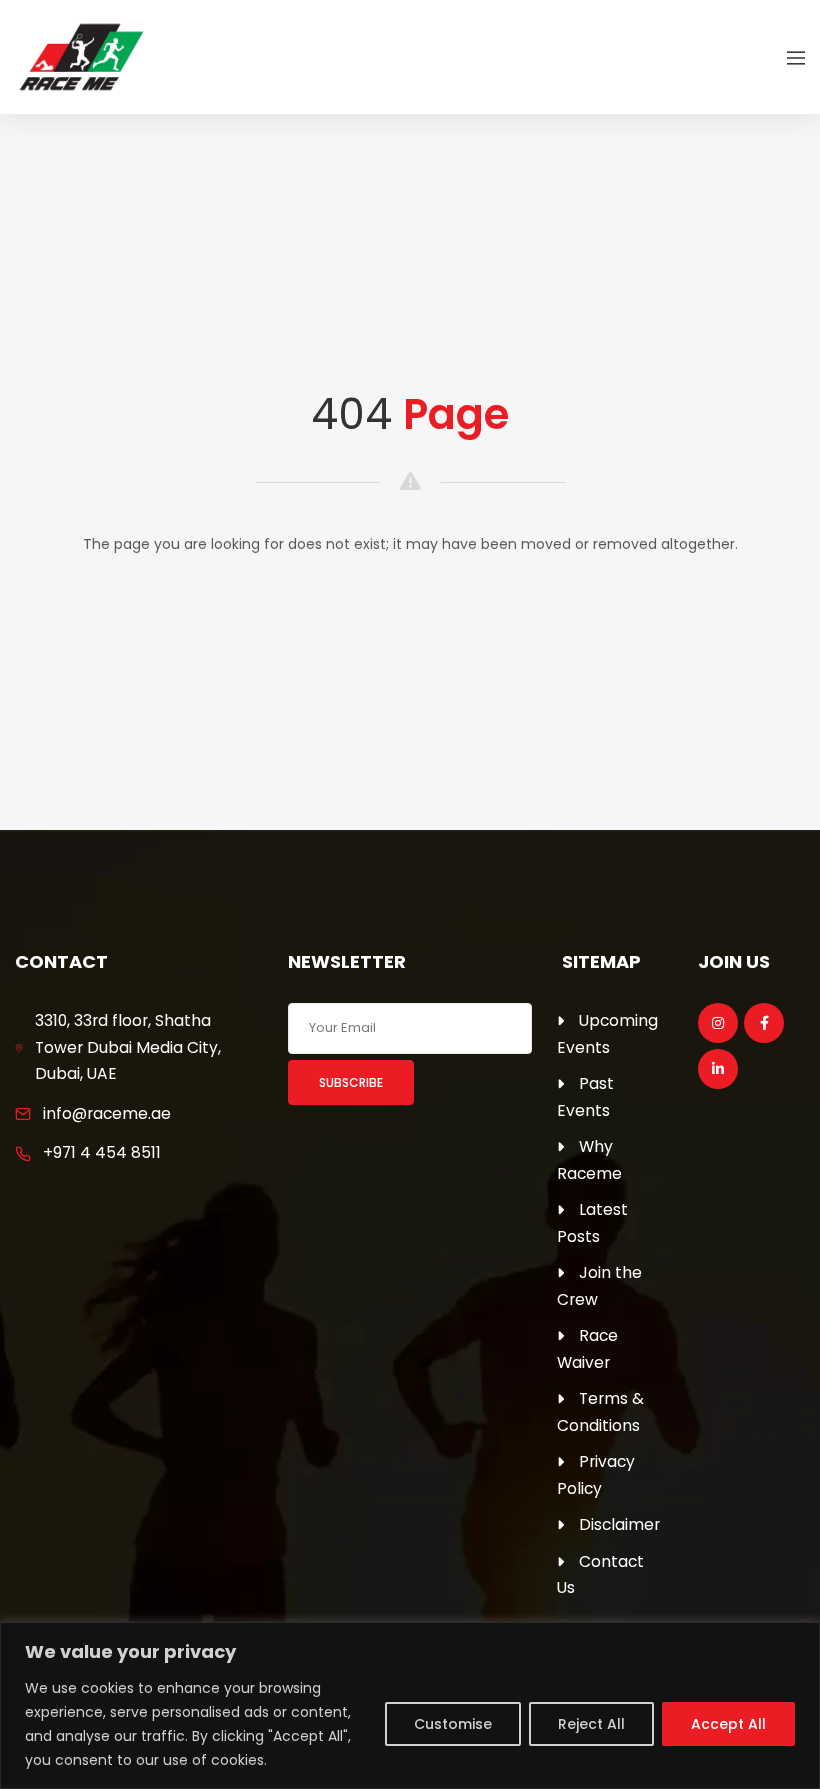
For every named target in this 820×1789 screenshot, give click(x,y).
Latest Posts (592, 1223)
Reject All (591, 1724)
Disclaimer (619, 1524)
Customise (453, 1724)
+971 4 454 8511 (102, 1152)
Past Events (585, 1097)
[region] (410, 1705)
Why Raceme (589, 1160)
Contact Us (600, 1575)
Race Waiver (587, 1349)
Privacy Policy (596, 1475)
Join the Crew (599, 1286)
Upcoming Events (607, 1034)
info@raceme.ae (107, 1113)
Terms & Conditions (600, 1412)
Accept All (728, 1724)
